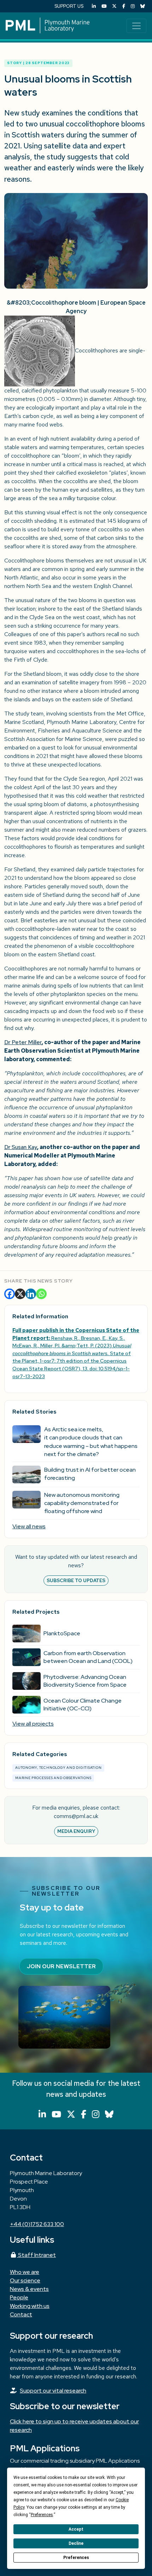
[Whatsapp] (41, 1294)
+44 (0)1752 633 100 (37, 2224)
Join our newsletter (61, 1966)
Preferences (76, 2558)
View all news (29, 1526)
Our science (25, 2280)
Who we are (25, 2272)
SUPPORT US (69, 6)
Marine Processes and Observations (53, 1778)
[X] (20, 1294)
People (19, 2297)
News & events (29, 2289)
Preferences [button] (42, 2515)
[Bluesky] (143, 6)
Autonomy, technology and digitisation (58, 1768)
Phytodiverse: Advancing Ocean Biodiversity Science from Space (85, 1681)
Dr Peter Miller (23, 1042)
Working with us (30, 2306)
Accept (76, 2529)
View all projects (33, 1724)
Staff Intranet (36, 2255)
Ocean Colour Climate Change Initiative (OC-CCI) (83, 1705)
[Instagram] (133, 6)
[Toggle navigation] (136, 26)
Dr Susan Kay (21, 1147)
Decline (76, 2543)
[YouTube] (104, 6)
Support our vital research (53, 2391)
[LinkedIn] (94, 6)
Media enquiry (76, 1831)
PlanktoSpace (62, 1633)
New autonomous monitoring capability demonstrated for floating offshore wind (82, 1503)
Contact (21, 2314)
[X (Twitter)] (114, 6)
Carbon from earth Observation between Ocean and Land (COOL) (88, 1657)
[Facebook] (124, 6)
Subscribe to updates (76, 1581)
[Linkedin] (31, 1294)
